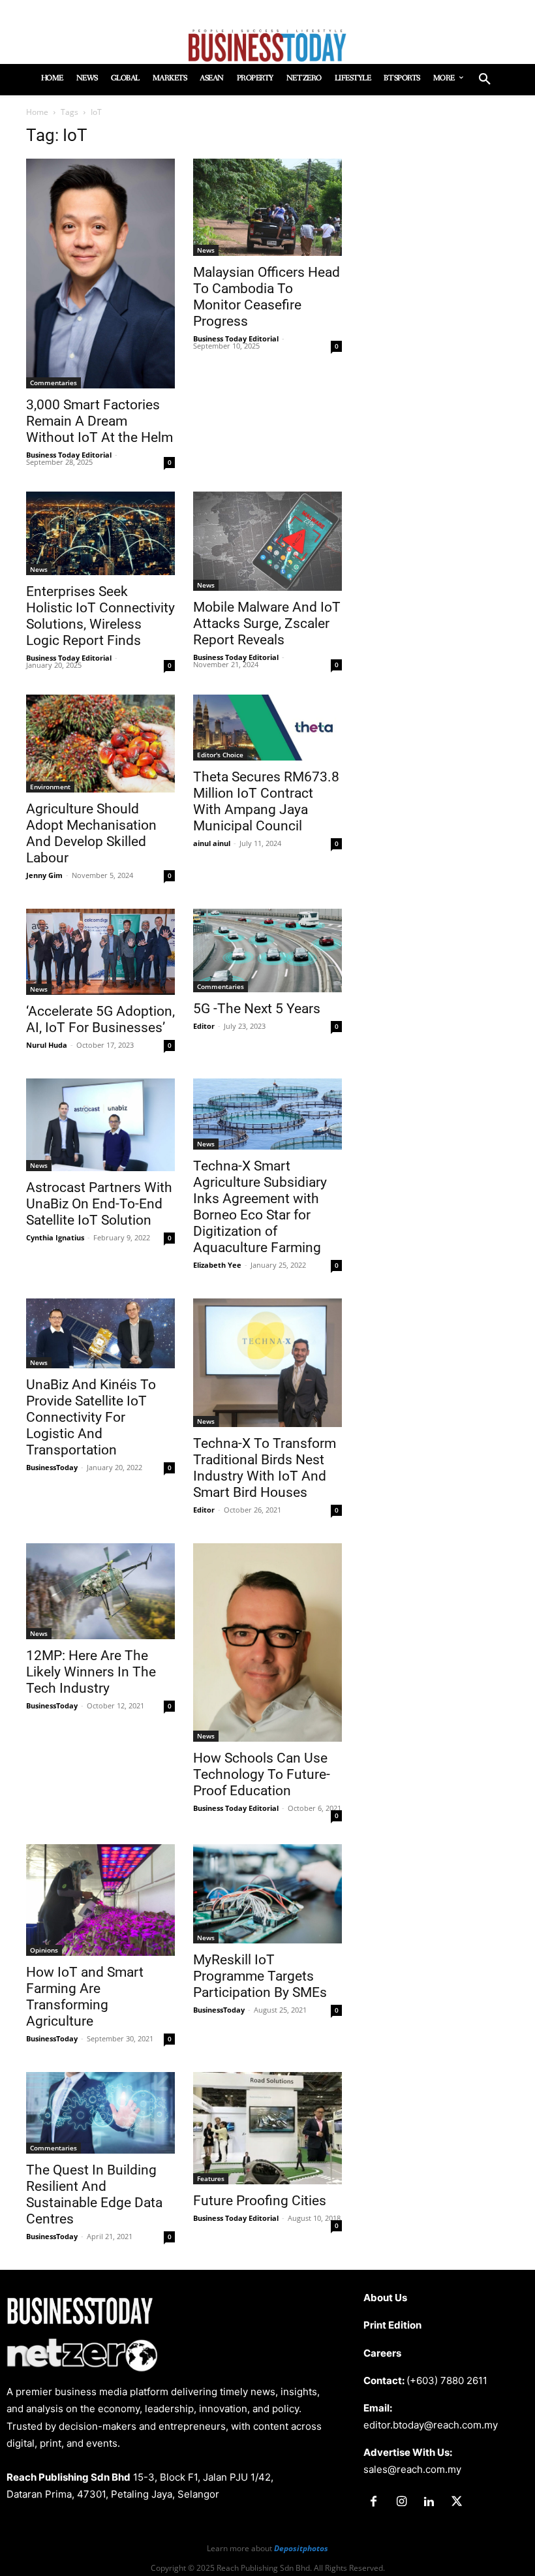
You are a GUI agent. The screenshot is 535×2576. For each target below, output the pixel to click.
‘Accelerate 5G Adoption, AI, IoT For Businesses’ (100, 1019)
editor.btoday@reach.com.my (431, 2425)
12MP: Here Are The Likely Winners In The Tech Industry (91, 1672)
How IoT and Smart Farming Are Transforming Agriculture (85, 1997)
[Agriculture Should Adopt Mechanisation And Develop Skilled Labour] (100, 744)
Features (211, 2178)
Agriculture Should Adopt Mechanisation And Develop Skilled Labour (91, 833)
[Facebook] (374, 2502)
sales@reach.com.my (412, 2469)
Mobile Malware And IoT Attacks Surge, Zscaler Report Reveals (267, 623)
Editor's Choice (220, 755)
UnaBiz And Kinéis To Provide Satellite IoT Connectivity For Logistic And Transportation (91, 1417)
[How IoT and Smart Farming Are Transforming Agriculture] (100, 1900)
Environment (50, 787)
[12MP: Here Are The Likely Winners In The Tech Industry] (100, 1591)
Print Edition (392, 2325)
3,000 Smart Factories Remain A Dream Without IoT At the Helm (99, 421)
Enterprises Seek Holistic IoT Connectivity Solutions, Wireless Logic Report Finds (100, 616)
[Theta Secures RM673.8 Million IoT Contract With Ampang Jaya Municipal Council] (267, 728)
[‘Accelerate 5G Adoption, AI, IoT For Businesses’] (100, 952)
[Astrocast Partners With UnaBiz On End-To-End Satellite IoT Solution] (100, 1125)
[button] (485, 80)
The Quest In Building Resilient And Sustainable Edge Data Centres (94, 2194)
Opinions (44, 1950)
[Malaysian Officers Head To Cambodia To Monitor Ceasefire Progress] (267, 207)
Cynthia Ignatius (55, 1237)
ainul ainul (212, 843)
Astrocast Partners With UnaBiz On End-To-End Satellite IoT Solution (99, 1204)
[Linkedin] (429, 2502)
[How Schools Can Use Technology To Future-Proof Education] (267, 1642)
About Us (385, 2298)
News (206, 250)
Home (37, 112)
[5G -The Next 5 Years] (267, 950)
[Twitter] (457, 2502)
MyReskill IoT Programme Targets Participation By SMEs (260, 1976)
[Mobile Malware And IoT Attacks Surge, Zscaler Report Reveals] (267, 541)
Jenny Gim (44, 875)
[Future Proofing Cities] (267, 2128)
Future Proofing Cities (260, 2201)
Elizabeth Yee (217, 1265)
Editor (204, 1026)
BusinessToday (52, 1467)
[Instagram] (401, 2502)
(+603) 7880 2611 (447, 2380)
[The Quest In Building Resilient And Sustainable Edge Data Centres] (100, 2113)
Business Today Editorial (69, 455)
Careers (382, 2353)
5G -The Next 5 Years (257, 1009)
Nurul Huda (47, 1045)
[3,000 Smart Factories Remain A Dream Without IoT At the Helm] (100, 274)
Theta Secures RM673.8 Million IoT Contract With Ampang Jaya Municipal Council (266, 801)
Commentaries (53, 383)
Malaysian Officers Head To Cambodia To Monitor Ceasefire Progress (267, 297)
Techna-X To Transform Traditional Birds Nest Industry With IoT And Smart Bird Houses (265, 1468)
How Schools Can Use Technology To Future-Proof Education (262, 1774)
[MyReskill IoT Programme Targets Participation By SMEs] (267, 1894)
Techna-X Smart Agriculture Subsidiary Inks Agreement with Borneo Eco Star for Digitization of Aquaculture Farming (260, 1207)
